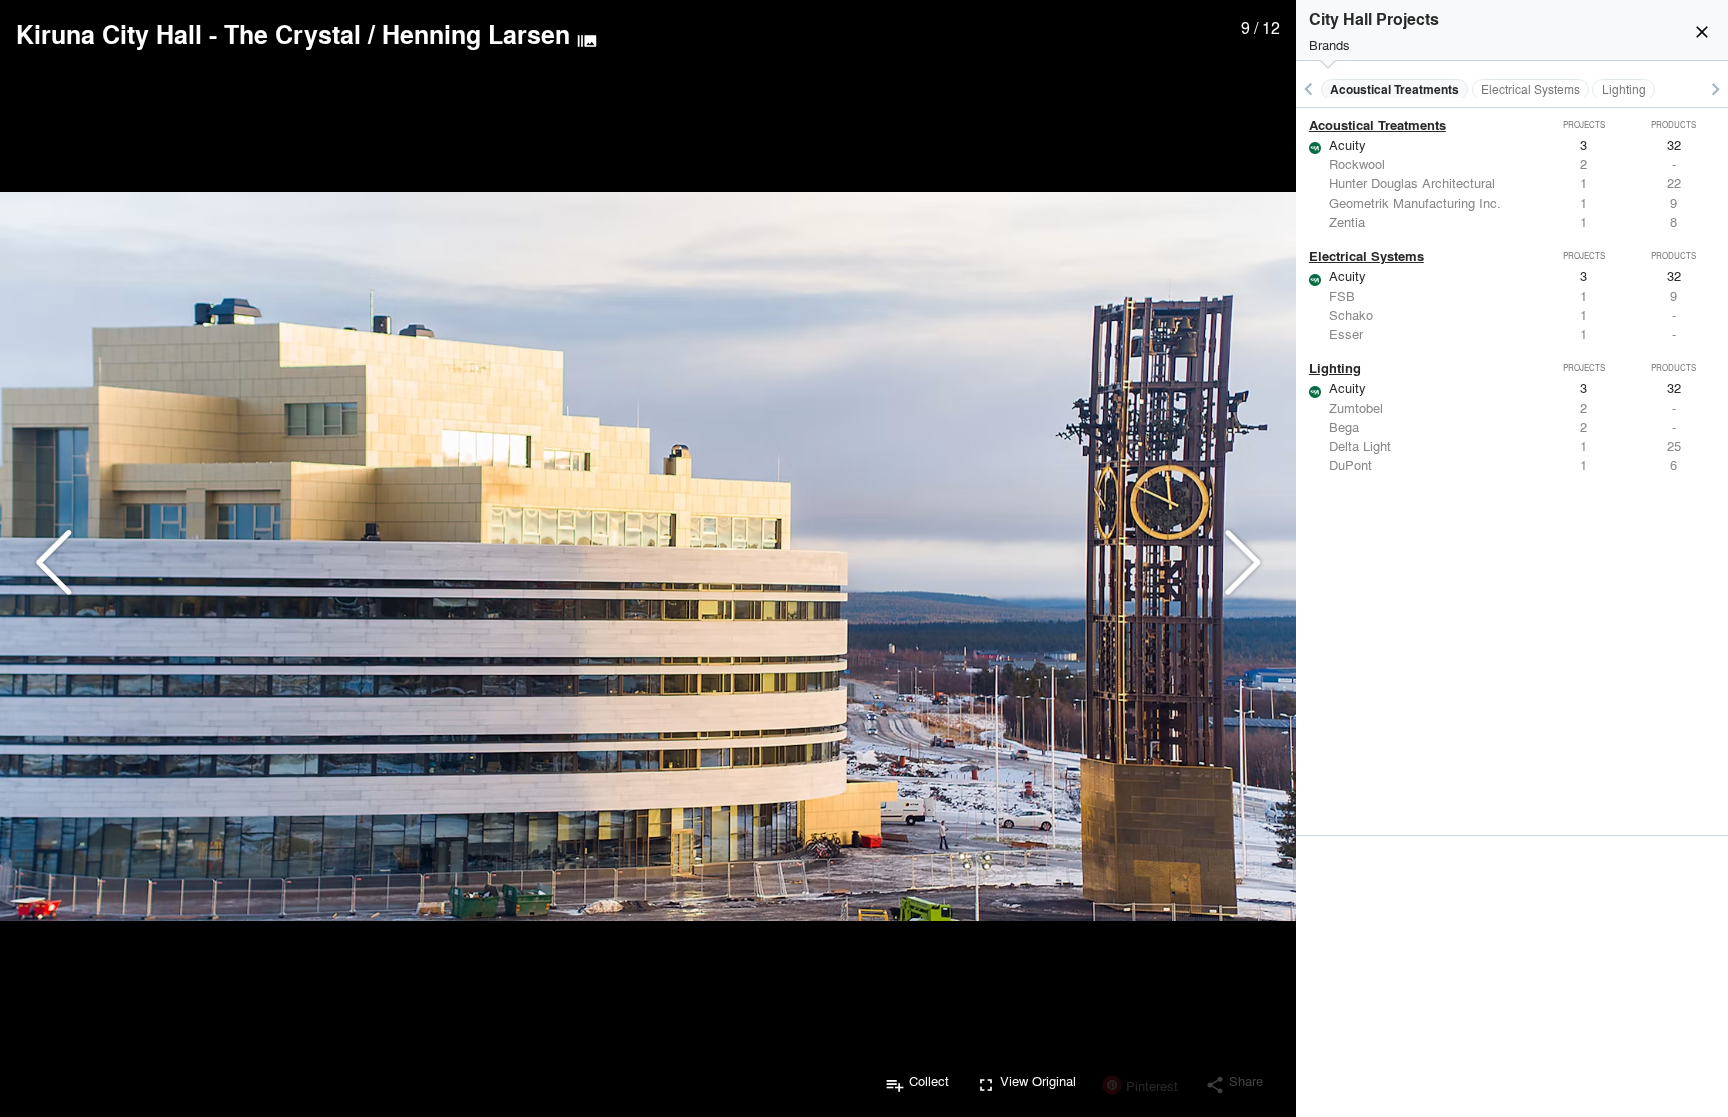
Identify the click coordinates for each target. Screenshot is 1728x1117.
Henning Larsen (476, 34)
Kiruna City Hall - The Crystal (188, 34)
